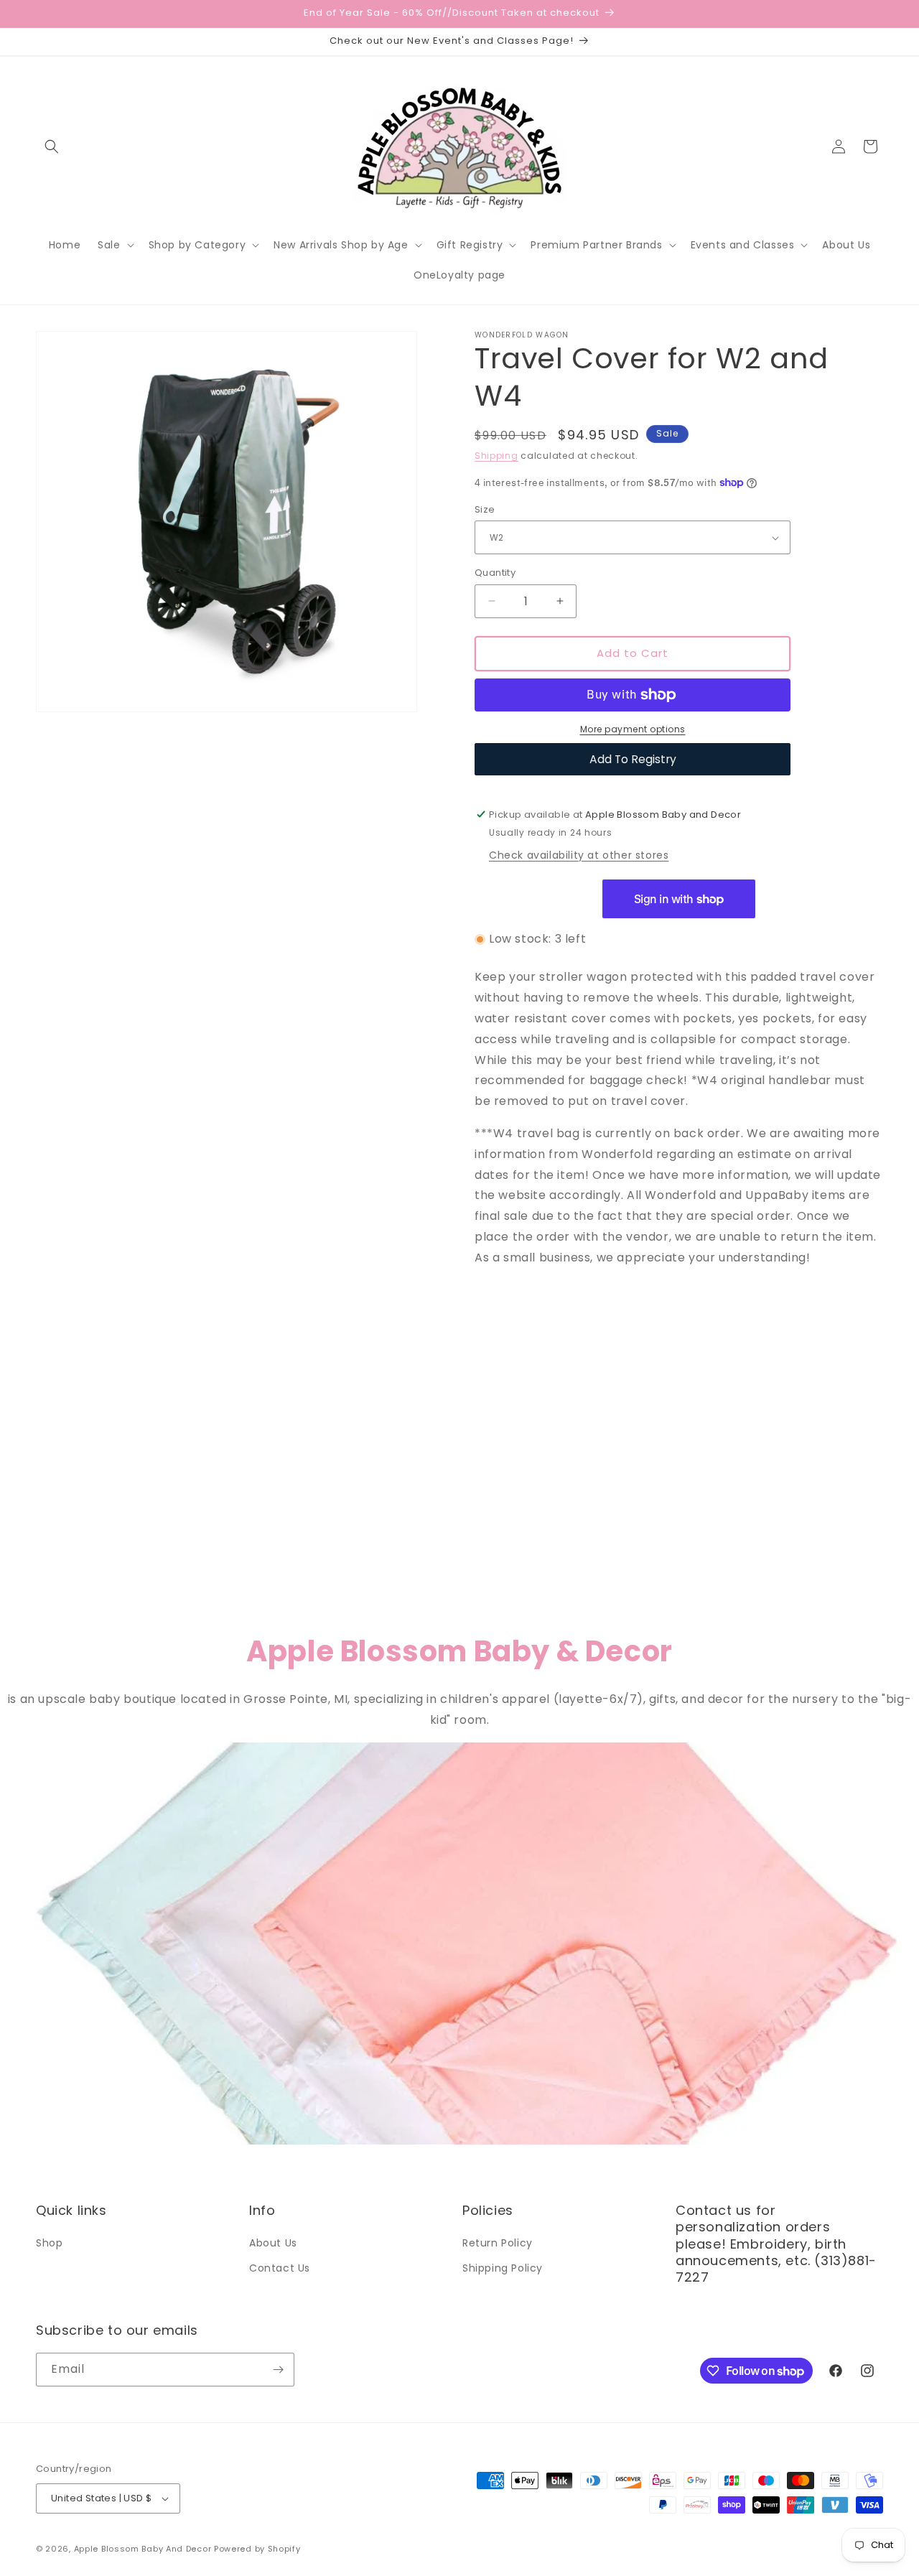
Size (485, 509)
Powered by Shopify (257, 2549)
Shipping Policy (503, 2268)
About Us (273, 2243)
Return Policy (498, 2243)
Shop (49, 2243)
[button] (52, 146)
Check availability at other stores (579, 855)
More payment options (633, 729)
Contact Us (280, 2268)
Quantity (495, 573)
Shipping (496, 456)
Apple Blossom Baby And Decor (143, 2549)
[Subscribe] (278, 2370)
